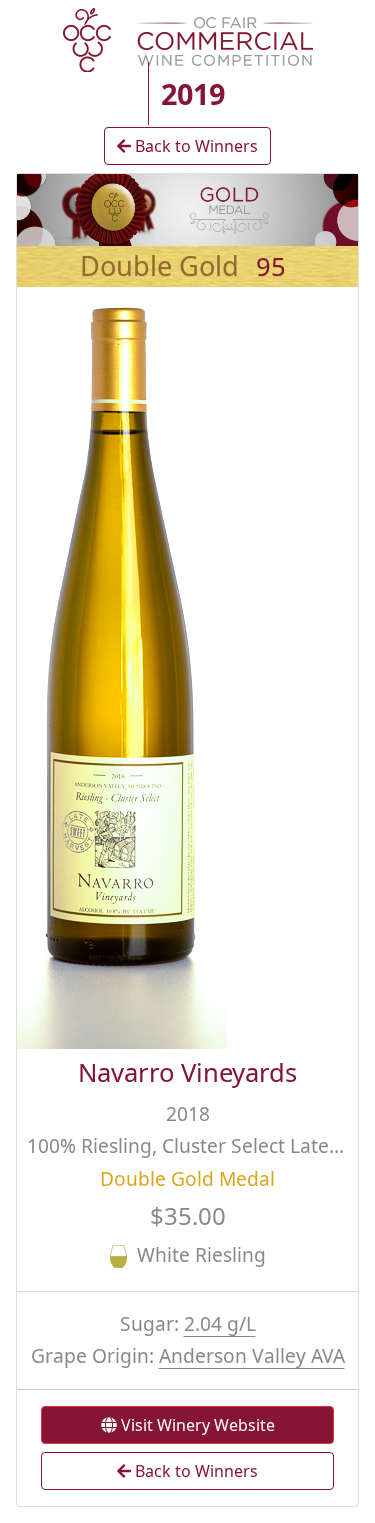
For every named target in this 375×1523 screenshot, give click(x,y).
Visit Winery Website (196, 1425)
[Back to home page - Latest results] (188, 38)
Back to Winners (194, 146)
